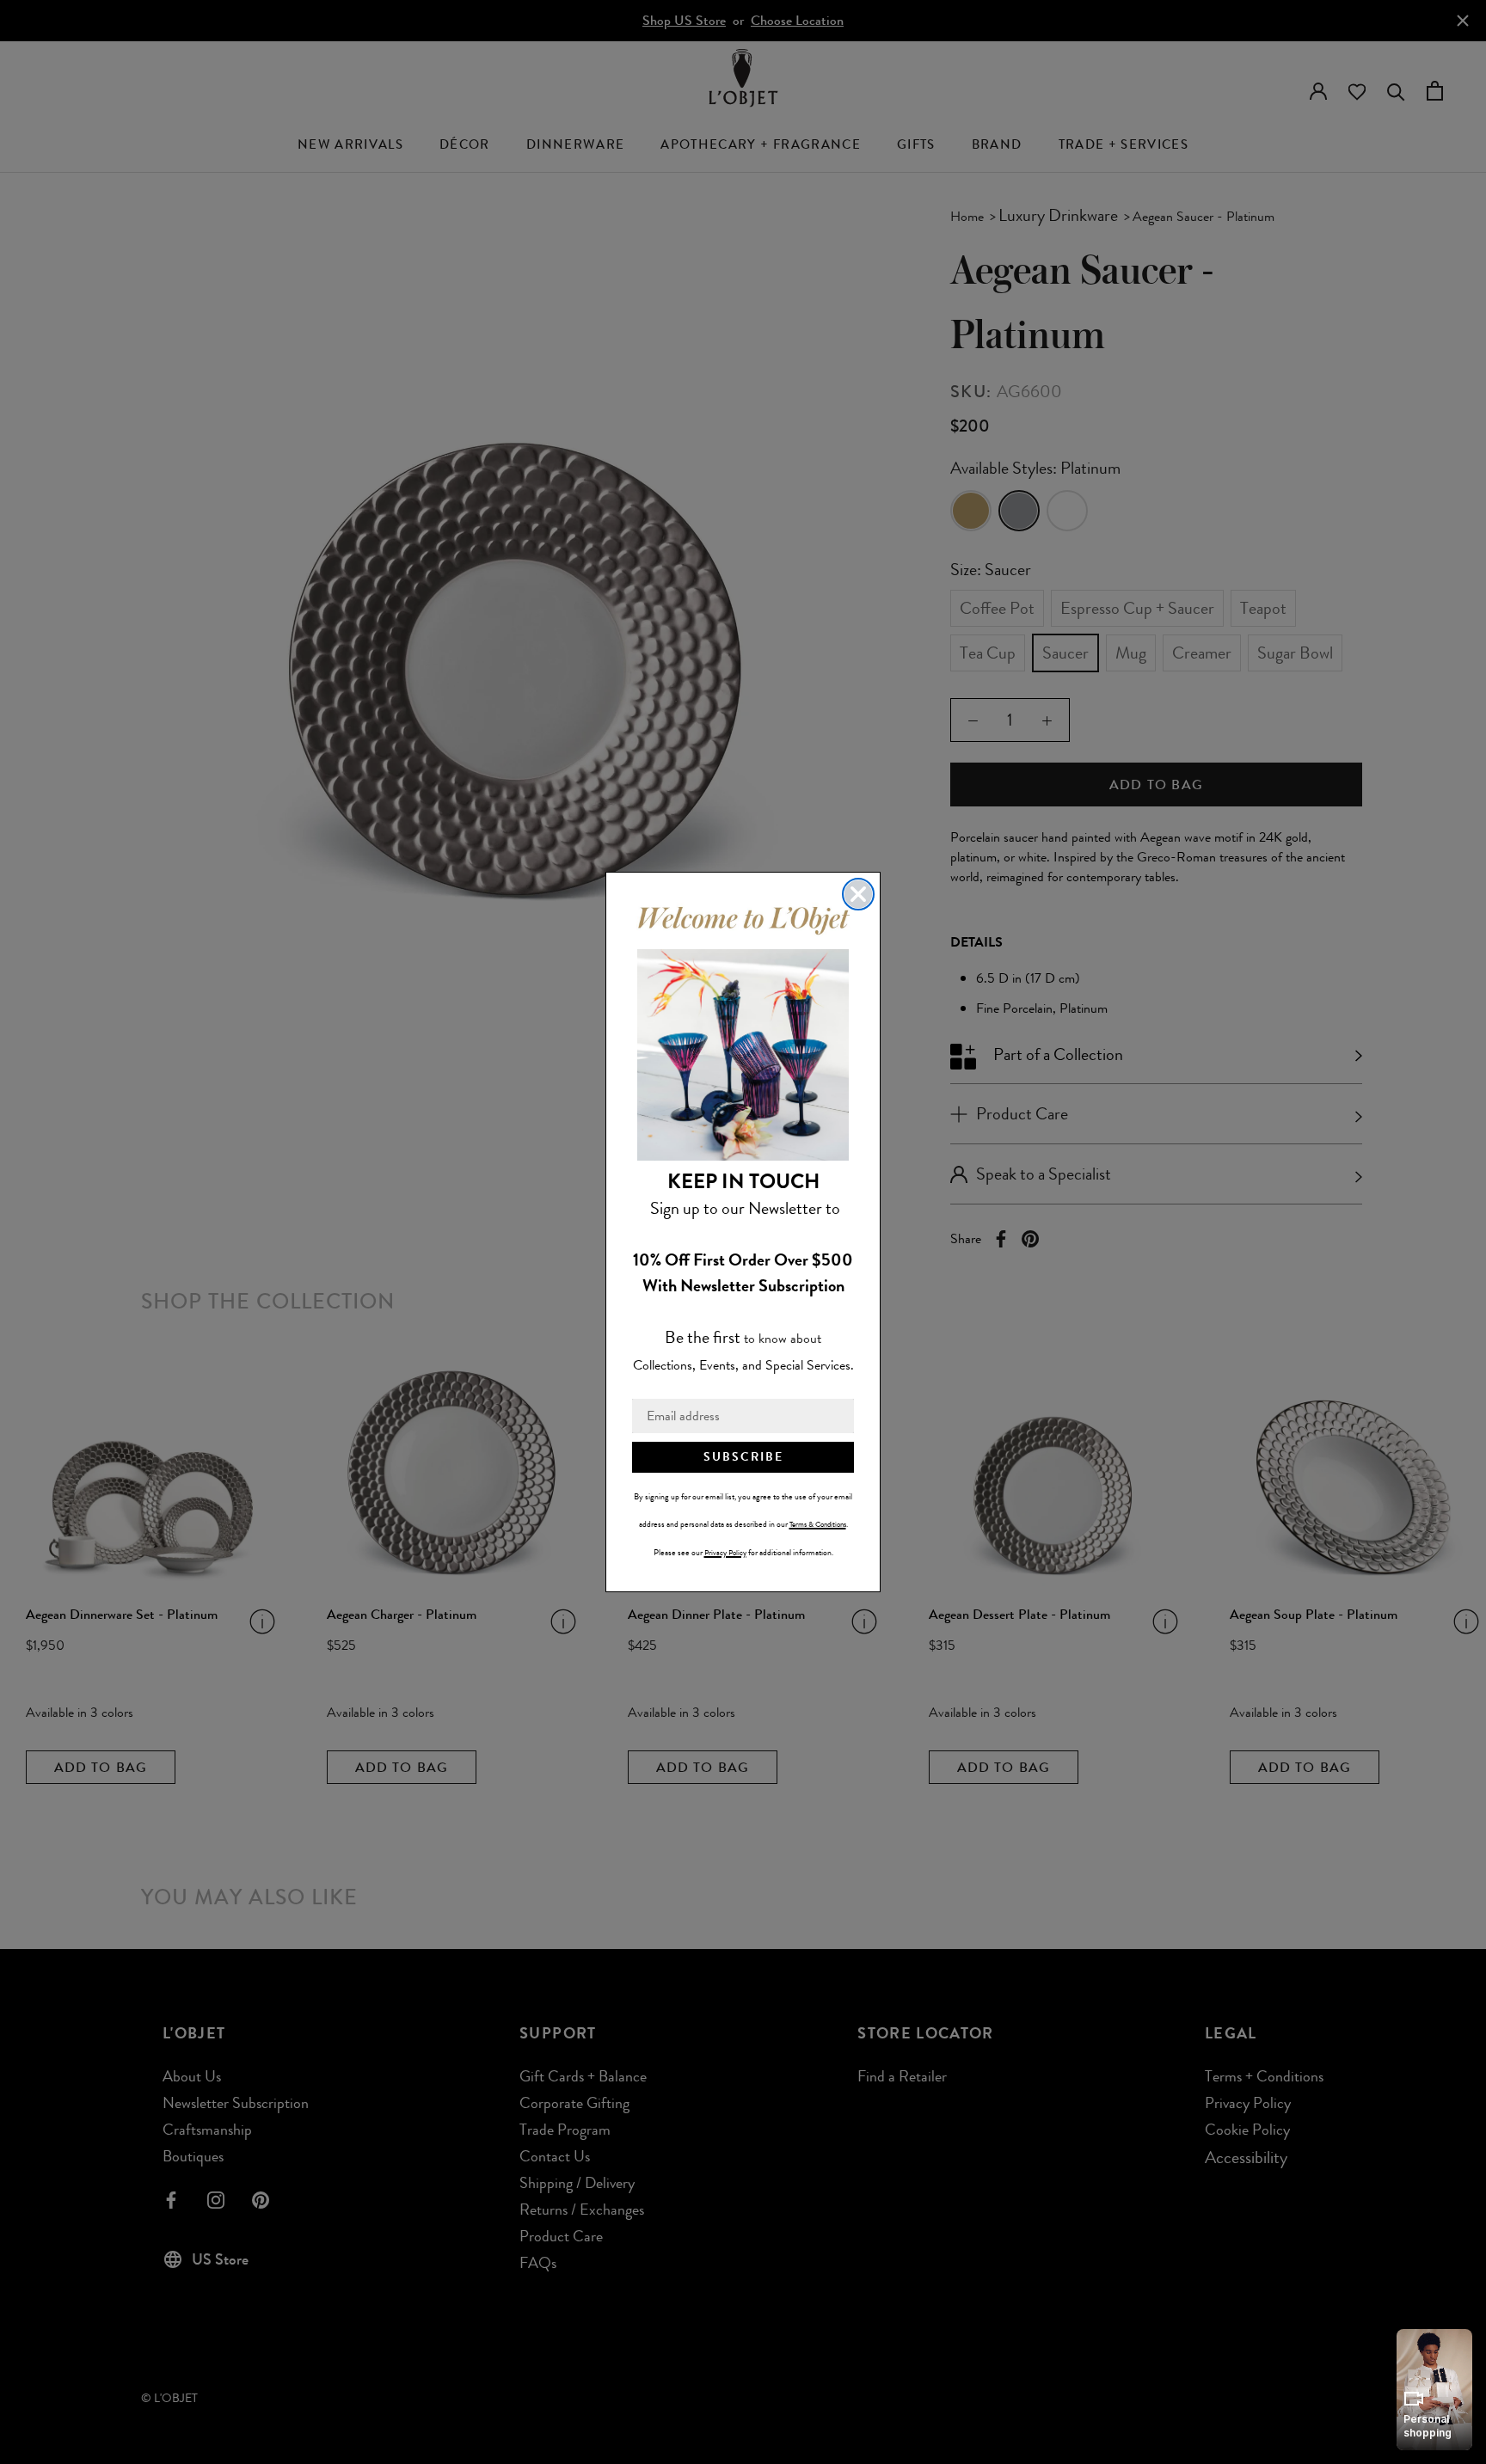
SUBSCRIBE (743, 1457)
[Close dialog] (858, 894)
